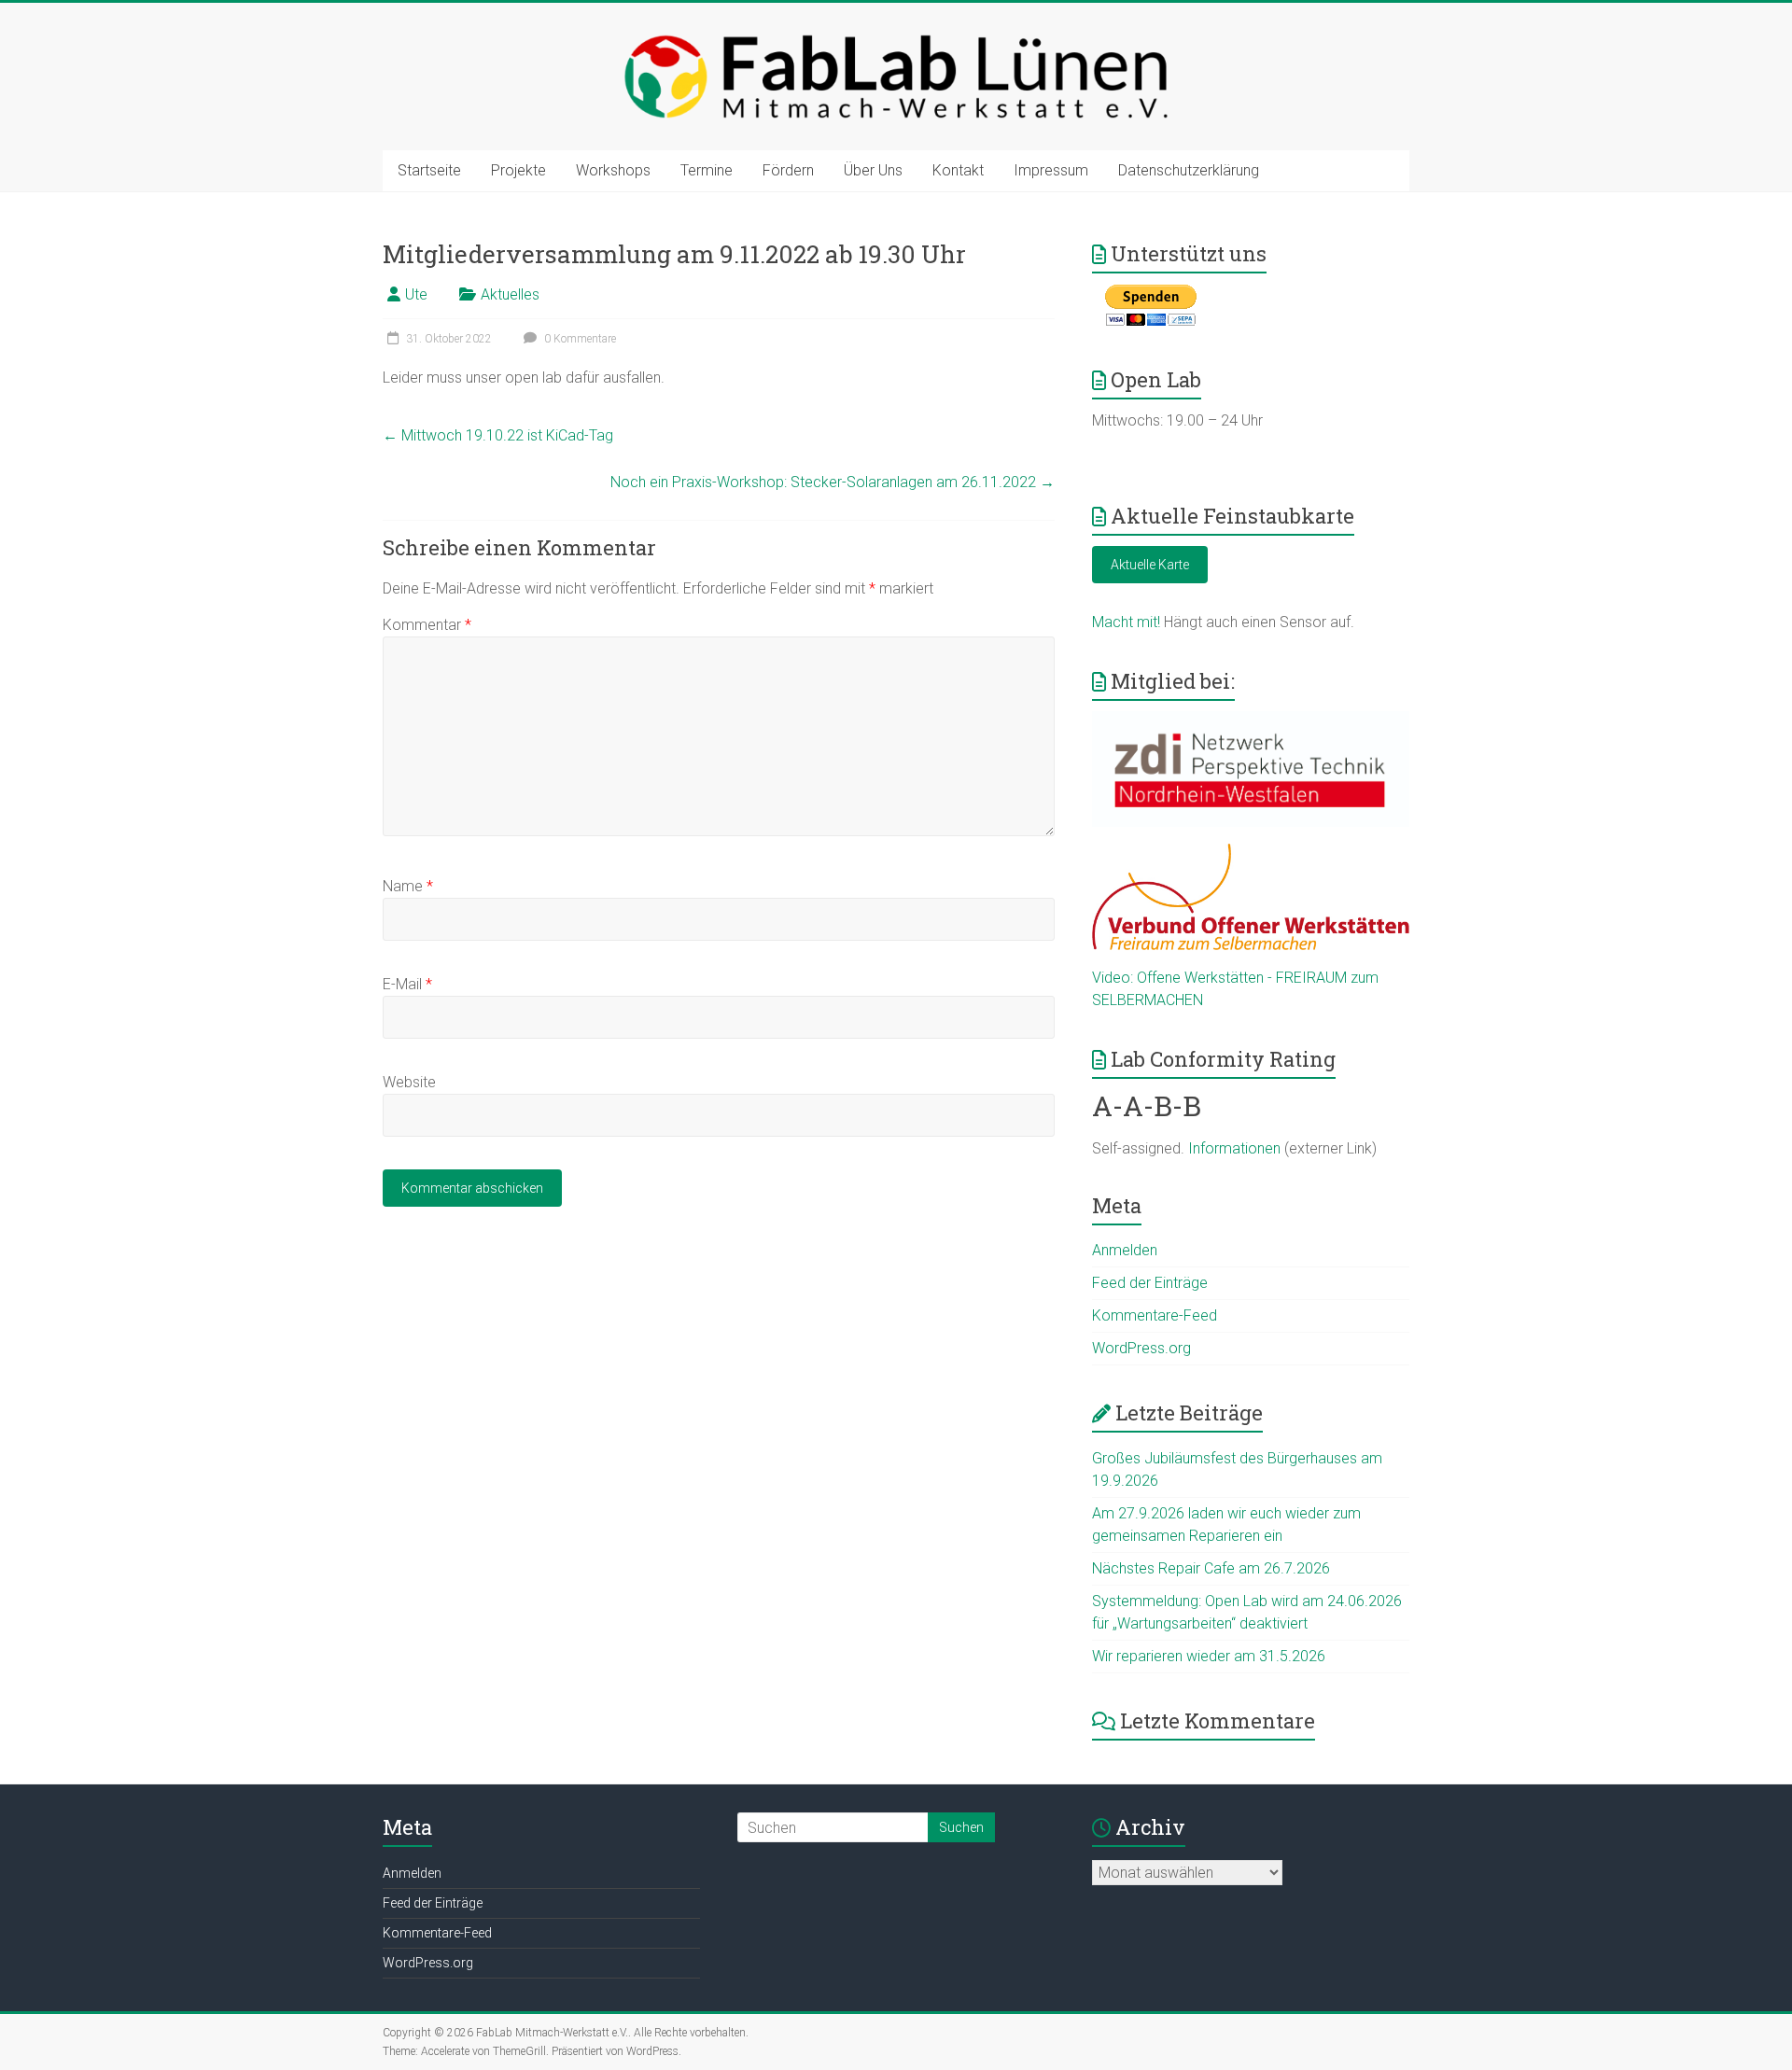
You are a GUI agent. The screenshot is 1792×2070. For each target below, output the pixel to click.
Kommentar (427, 625)
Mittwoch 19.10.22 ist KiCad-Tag (498, 435)
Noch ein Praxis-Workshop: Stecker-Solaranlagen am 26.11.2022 (833, 482)
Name (408, 886)
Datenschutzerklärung (1189, 170)
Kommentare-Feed (1155, 1315)
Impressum (1051, 170)
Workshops (613, 170)
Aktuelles (510, 294)
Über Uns (873, 170)
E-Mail (407, 984)
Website (409, 1082)
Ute (416, 294)
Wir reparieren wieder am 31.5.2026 (1209, 1656)
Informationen (1234, 1148)
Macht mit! (1126, 622)
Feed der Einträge (1150, 1283)
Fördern (788, 170)
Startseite (429, 170)
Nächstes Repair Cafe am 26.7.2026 (1211, 1568)
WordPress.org (1141, 1348)
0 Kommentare (579, 339)
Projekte (518, 170)
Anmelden (1125, 1250)
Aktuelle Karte (1150, 565)
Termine (707, 170)
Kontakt (958, 170)
